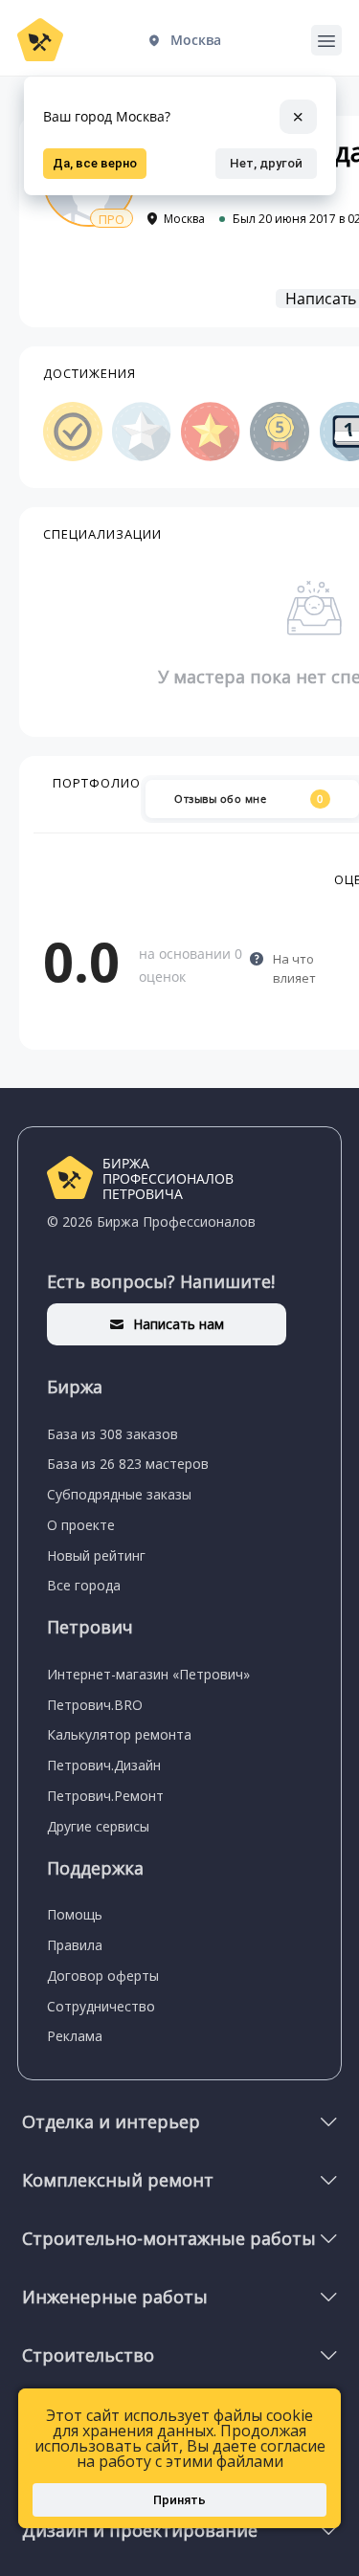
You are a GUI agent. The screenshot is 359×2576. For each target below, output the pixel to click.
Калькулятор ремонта (119, 1734)
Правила (75, 1945)
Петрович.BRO (95, 1705)
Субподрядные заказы (119, 1494)
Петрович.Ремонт (105, 1796)
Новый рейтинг (96, 1555)
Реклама (75, 2036)
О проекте (81, 1525)
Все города (84, 1585)
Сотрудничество (101, 2006)
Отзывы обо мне (249, 799)
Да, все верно (95, 163)
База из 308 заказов (112, 1434)
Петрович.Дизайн (104, 1765)
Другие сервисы (98, 1826)
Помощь (75, 1914)
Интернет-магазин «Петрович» (148, 1674)
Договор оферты (103, 1976)
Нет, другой (266, 163)
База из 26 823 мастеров (128, 1464)
